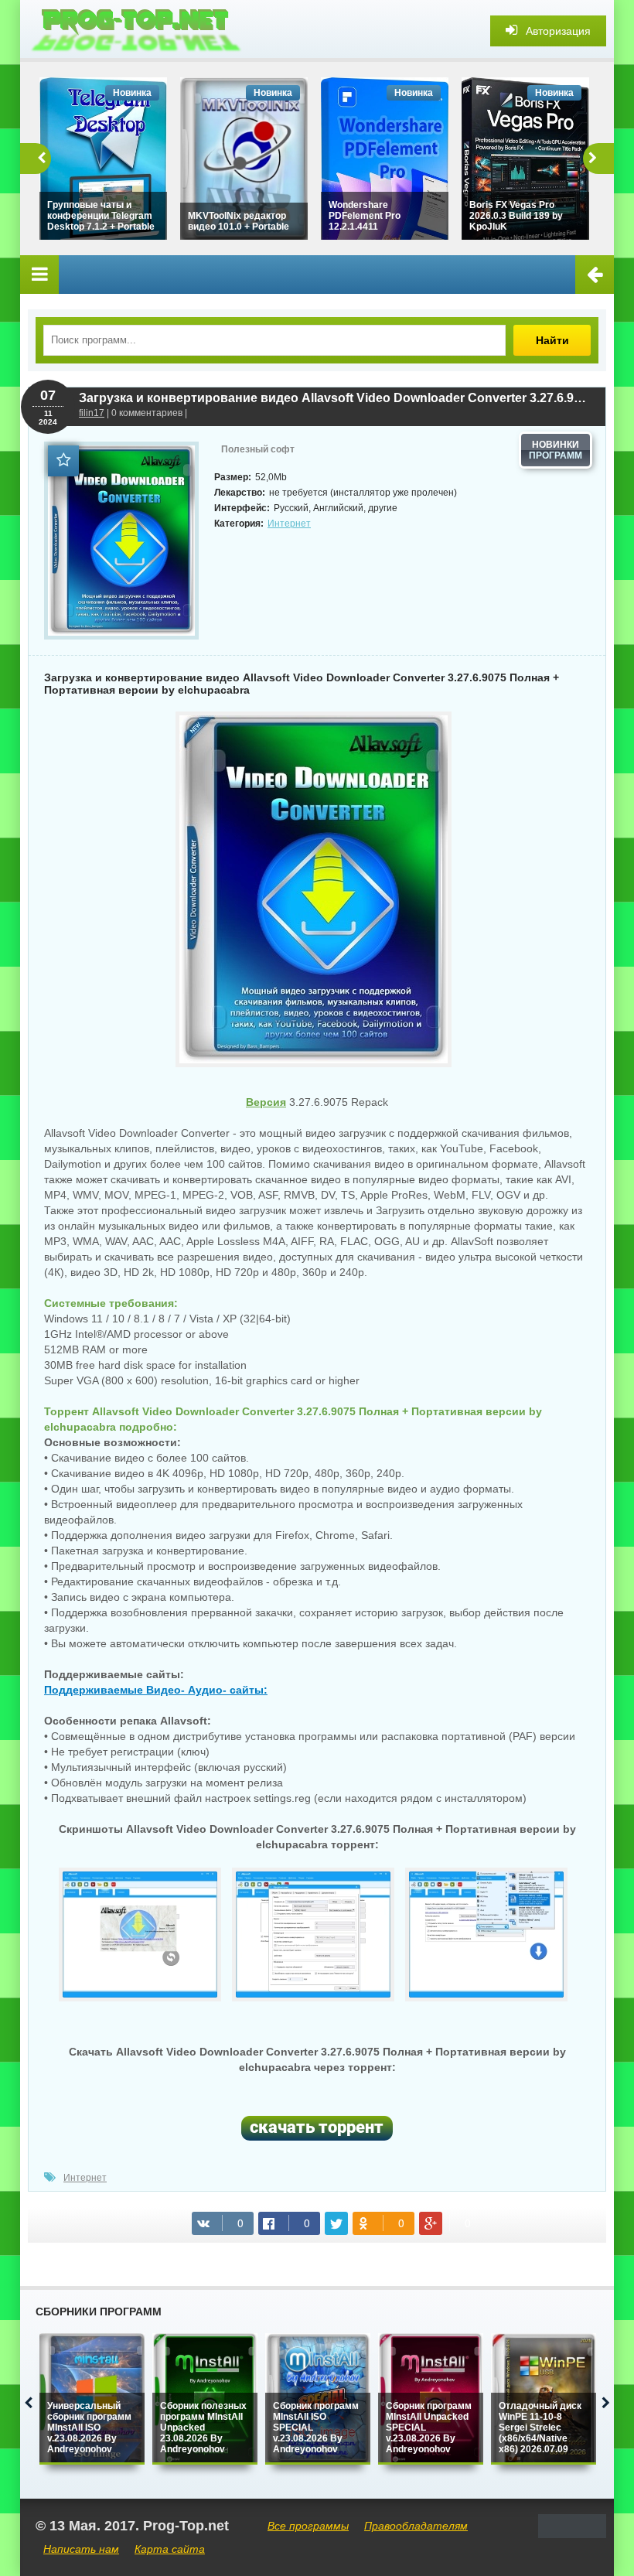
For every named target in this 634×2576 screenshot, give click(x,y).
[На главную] (136, 31)
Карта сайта (170, 2549)
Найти (552, 340)
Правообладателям (416, 2526)
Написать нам (81, 2549)
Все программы (308, 2526)
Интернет (289, 524)
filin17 (92, 413)
